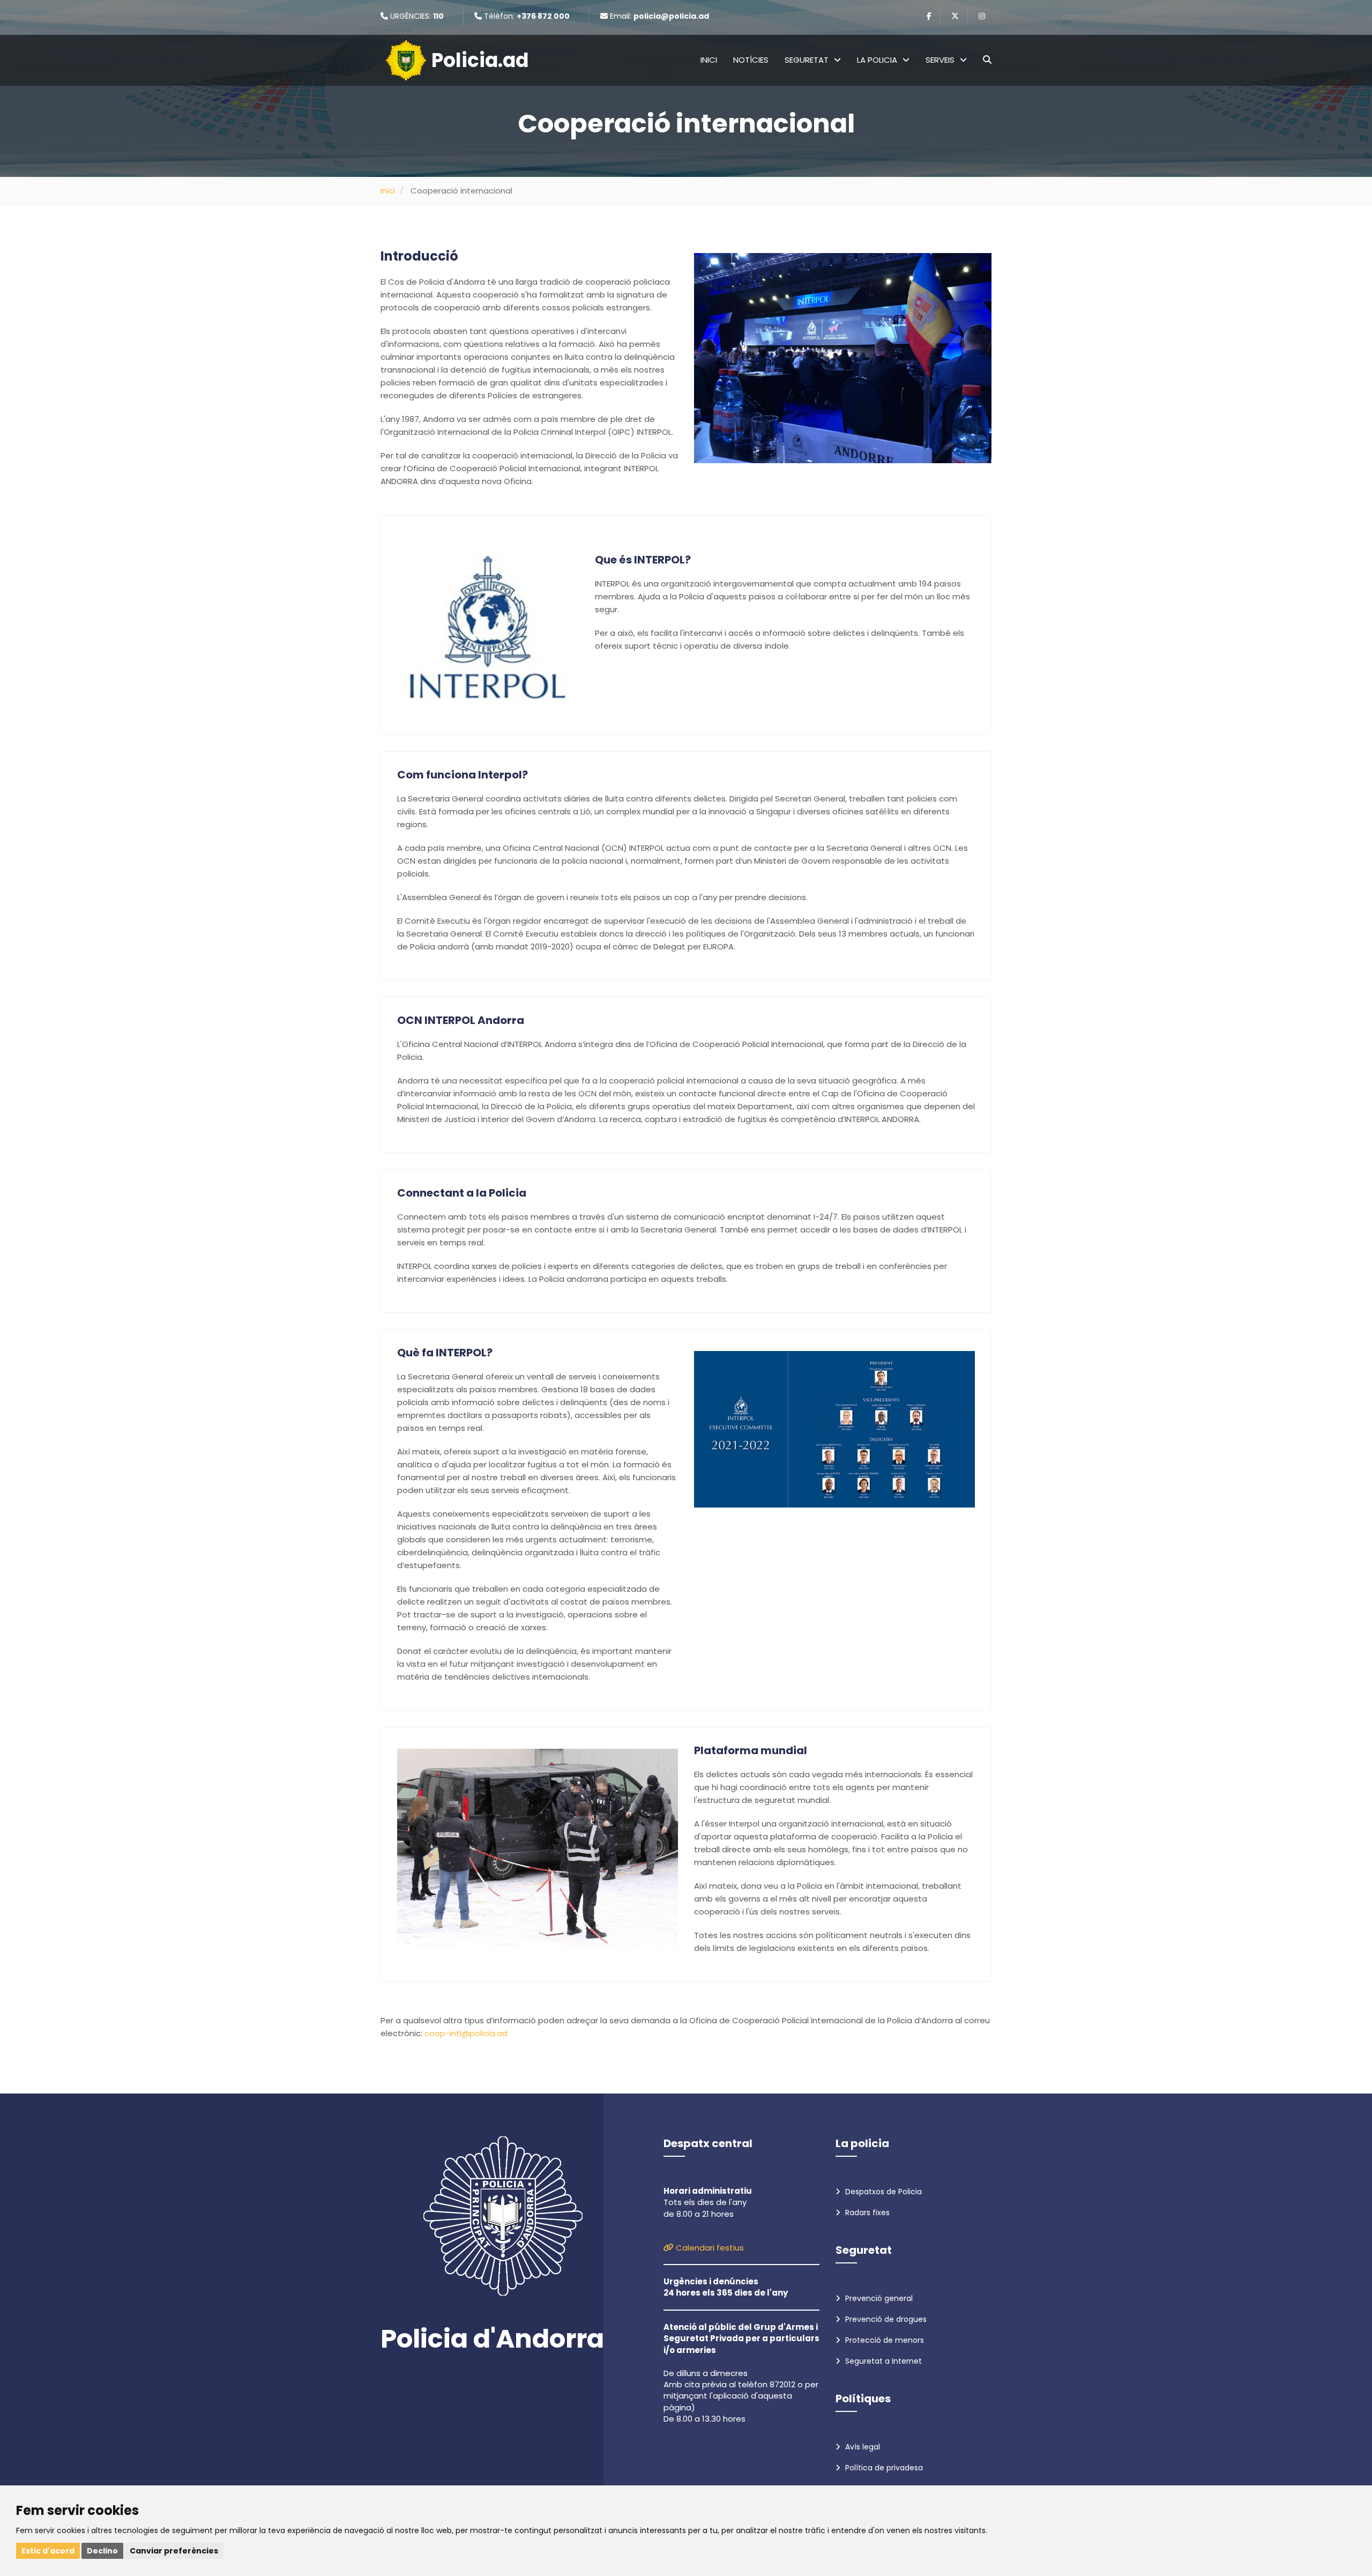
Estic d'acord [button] (48, 2551)
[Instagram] (982, 16)
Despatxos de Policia (882, 2192)
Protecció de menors (883, 2340)
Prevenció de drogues (885, 2319)
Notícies (751, 60)
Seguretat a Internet (882, 2361)
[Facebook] (929, 16)
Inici (709, 60)
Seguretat (807, 60)
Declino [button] (102, 2551)
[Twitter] (955, 16)
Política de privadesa (883, 2468)
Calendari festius (709, 2248)
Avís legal (862, 2447)
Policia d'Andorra (492, 2339)
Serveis (940, 60)
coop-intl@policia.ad (466, 2033)
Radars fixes (866, 2213)
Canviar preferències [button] (174, 2551)
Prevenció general (878, 2298)
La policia (877, 60)
